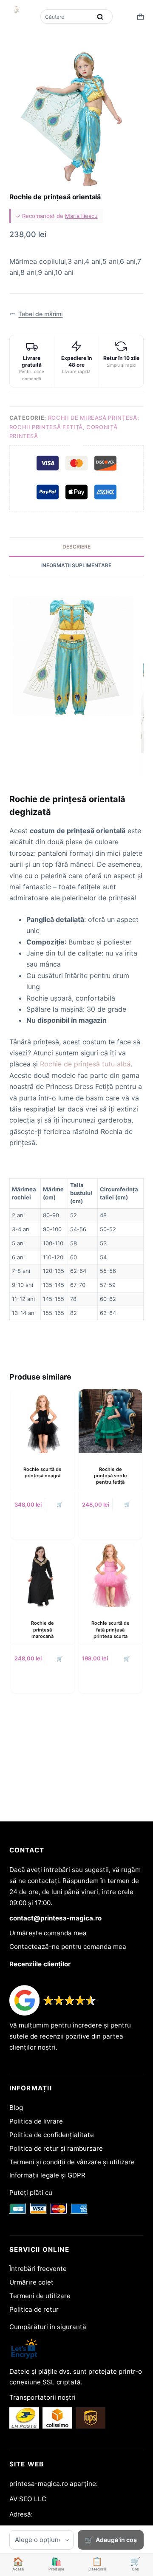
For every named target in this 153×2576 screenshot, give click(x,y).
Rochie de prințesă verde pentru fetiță (110, 1476)
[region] (77, 1249)
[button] (36, 314)
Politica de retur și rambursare (56, 2148)
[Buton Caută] (100, 17)
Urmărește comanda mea (48, 1933)
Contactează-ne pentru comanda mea (68, 1947)
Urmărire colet (31, 2282)
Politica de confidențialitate (52, 2135)
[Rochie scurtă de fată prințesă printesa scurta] (110, 1575)
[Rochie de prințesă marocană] (43, 1575)
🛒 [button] (60, 1504)
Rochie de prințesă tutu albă (85, 1064)
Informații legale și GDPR (47, 2175)
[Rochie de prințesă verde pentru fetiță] (110, 1421)
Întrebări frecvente (38, 2269)
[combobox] (67, 17)
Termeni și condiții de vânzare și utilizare (72, 2162)
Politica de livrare (36, 2121)
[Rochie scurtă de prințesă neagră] (43, 1421)
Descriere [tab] (76, 547)
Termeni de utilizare (40, 2296)
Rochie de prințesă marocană (42, 1630)
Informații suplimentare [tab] (76, 565)
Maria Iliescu (81, 216)
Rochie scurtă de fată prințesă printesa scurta (110, 1630)
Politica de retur (34, 2309)
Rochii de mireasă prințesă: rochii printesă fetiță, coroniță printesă (74, 427)
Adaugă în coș (116, 2540)
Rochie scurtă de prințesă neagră (42, 1472)
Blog (16, 2108)
